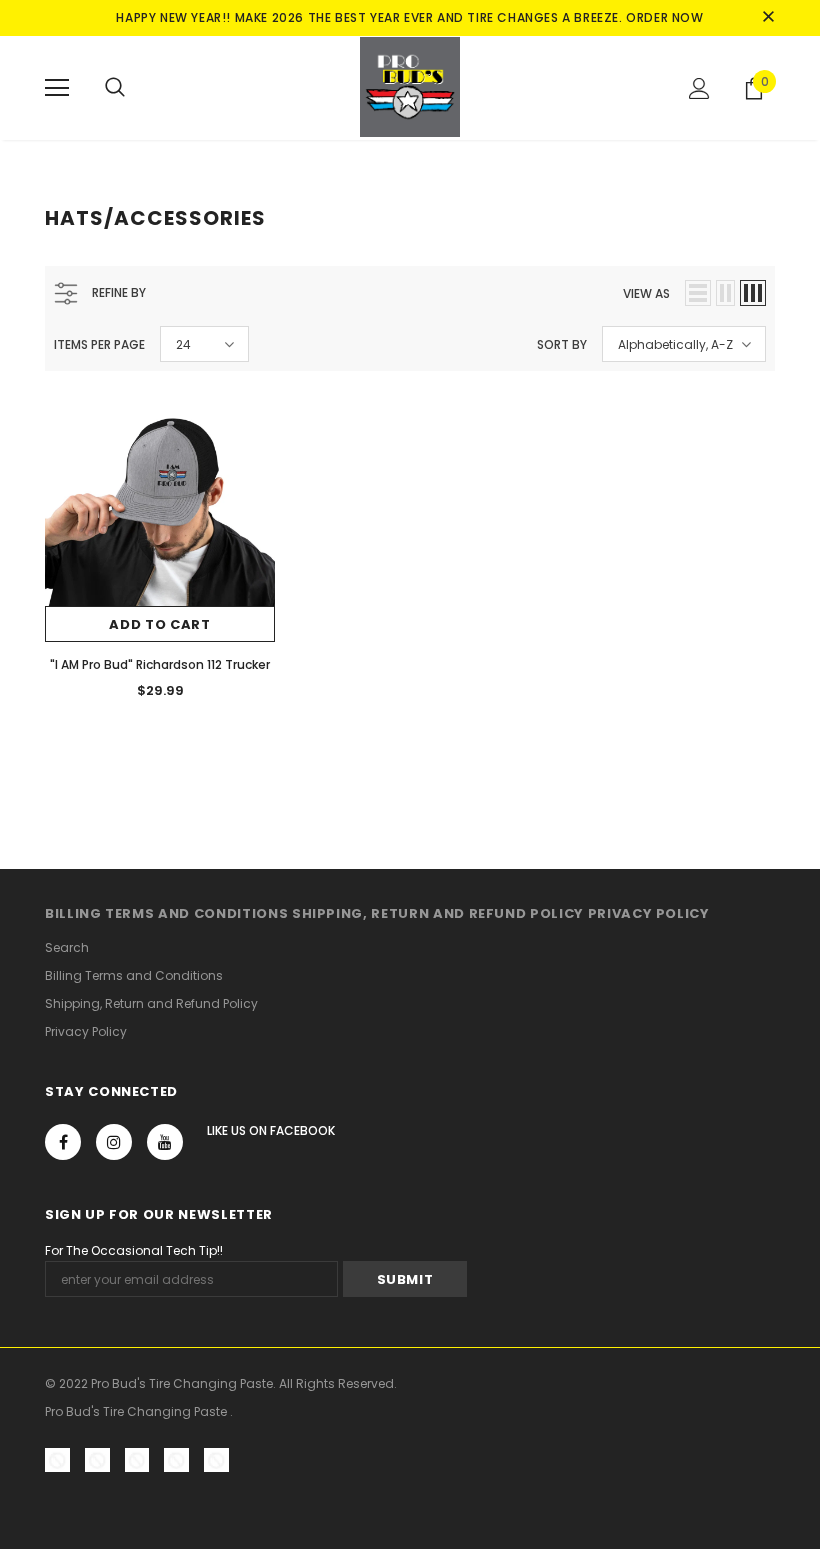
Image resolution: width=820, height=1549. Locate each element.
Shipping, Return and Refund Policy (438, 913)
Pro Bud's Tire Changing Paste (137, 1411)
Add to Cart (159, 624)
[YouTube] (165, 1142)
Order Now (664, 17)
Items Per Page (99, 344)
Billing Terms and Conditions (166, 913)
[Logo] (410, 87)
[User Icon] (699, 88)
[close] (768, 18)
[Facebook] (63, 1142)
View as (646, 293)
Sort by (562, 344)
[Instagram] (114, 1142)
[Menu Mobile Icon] (57, 88)
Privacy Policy (649, 913)
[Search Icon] (115, 88)
